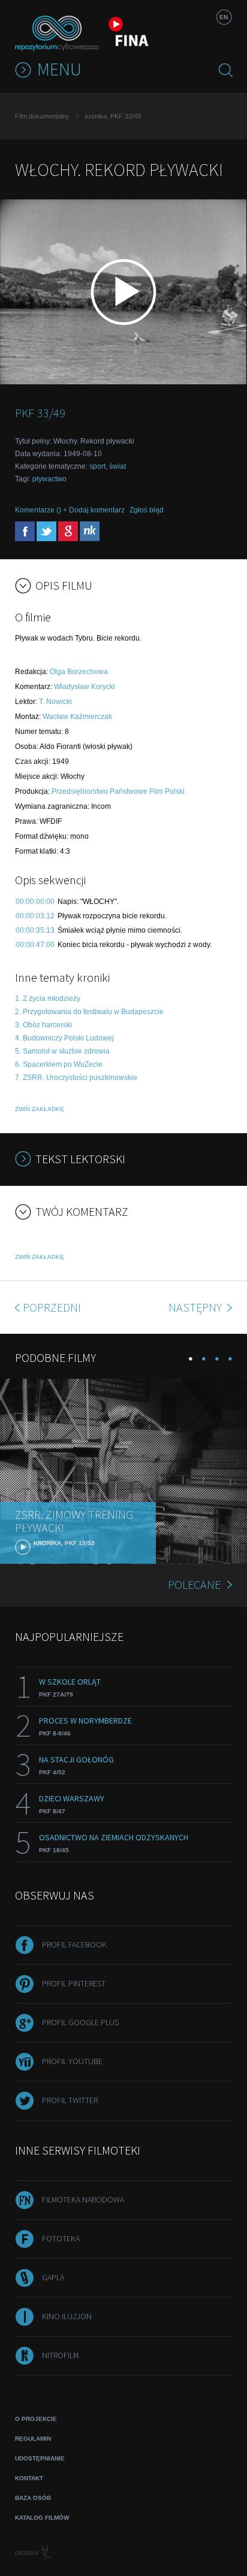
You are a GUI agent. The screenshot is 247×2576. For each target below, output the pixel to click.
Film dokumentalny (42, 116)
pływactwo (49, 479)
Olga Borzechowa (79, 672)
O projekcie (36, 2419)
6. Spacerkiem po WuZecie (59, 1064)
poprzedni (52, 1307)
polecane (194, 1584)
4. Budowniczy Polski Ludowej (64, 1038)
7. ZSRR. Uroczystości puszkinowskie (76, 1078)
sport (97, 466)
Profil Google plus (80, 2022)
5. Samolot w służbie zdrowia (62, 1051)
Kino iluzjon (67, 2316)
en (224, 17)
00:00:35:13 (35, 930)
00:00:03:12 (35, 916)
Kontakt (29, 2478)
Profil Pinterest (74, 1983)
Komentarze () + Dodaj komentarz (70, 510)
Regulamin (33, 2439)
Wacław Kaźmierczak (77, 717)
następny (196, 1307)
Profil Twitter (70, 2100)
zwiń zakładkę (40, 1109)
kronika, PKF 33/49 (113, 116)
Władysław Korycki (85, 687)
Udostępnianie (40, 2458)
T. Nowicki (55, 702)
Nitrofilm (60, 2355)
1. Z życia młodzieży (48, 999)
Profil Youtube (72, 2061)
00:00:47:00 (35, 945)
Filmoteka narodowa (83, 2199)
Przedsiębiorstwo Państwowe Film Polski (118, 791)
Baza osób (33, 2498)
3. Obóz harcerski (43, 1025)
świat (118, 466)
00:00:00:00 (35, 902)
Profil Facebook (74, 1944)
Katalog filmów (42, 2518)
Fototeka (61, 2238)
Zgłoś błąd (147, 510)
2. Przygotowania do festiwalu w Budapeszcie (89, 1012)
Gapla (53, 2277)
